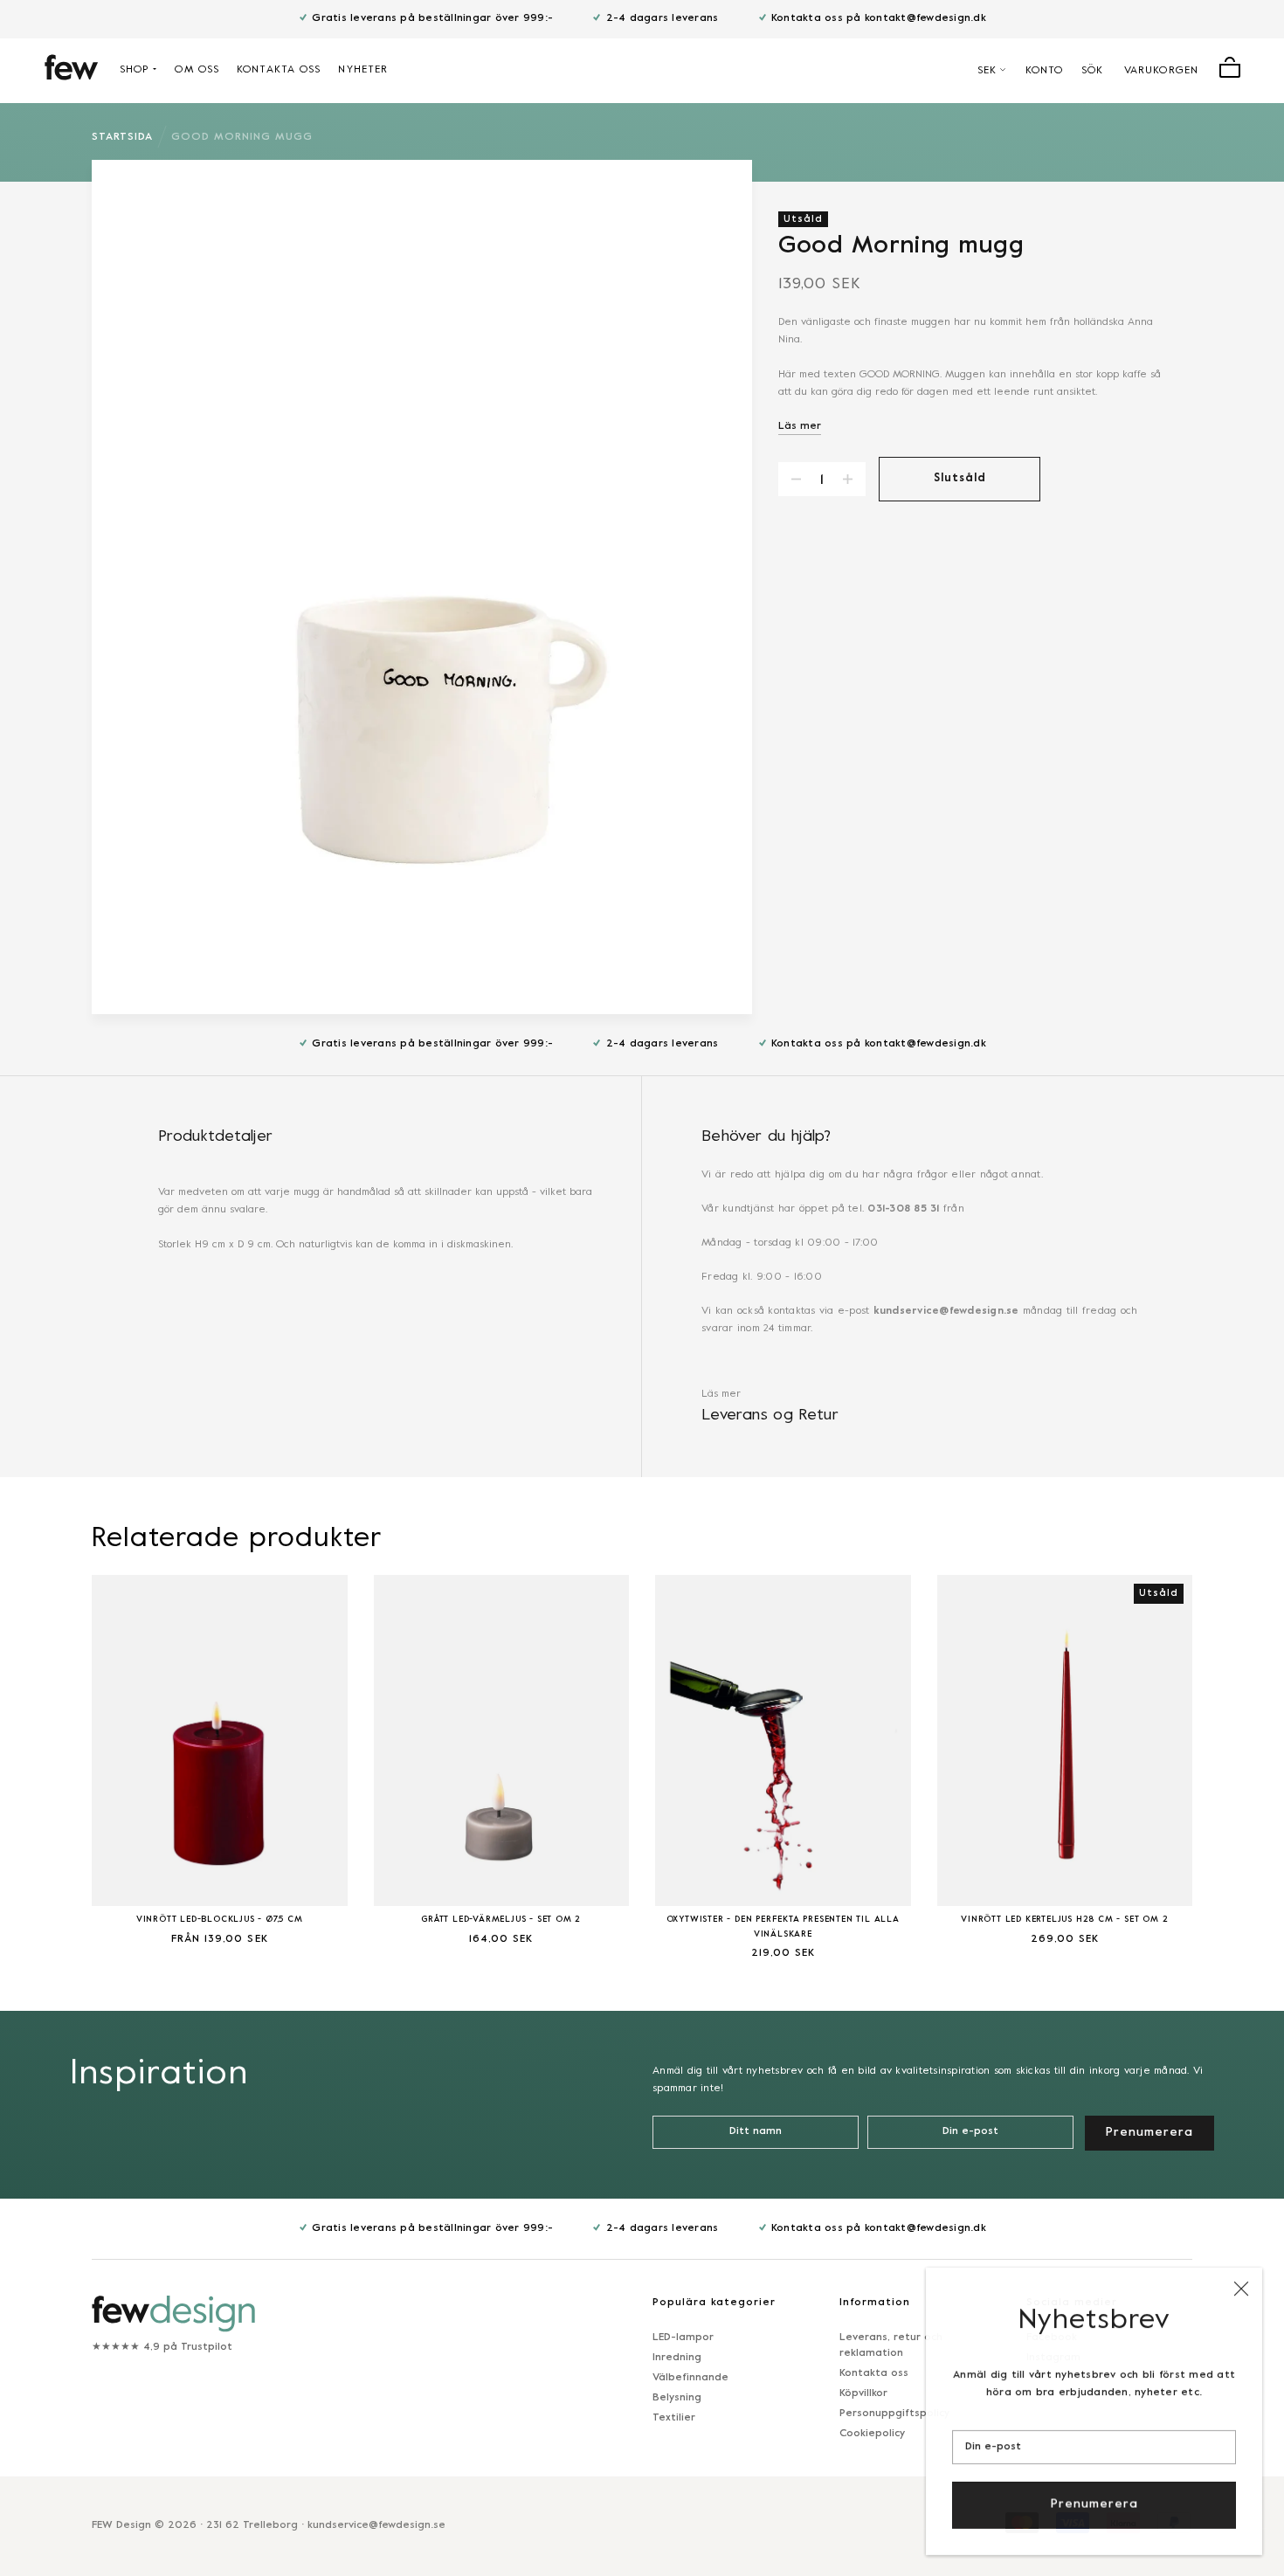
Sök (1092, 71)
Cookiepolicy (872, 2434)
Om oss (197, 70)
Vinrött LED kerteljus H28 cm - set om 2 (1064, 1920)
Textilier (674, 2418)
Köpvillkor (863, 2393)
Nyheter (363, 70)
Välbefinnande (690, 2378)
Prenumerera (1094, 2504)
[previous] (48, 1756)
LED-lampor (683, 2338)
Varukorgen (1161, 71)
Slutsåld (960, 479)
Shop (134, 70)
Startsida (122, 137)
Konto (1045, 71)
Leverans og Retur (770, 1416)
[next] (1236, 1756)
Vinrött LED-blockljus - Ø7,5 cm (220, 1920)
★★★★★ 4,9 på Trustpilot (162, 2347)
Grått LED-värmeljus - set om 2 (501, 1920)
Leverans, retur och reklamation (891, 2345)
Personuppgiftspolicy (894, 2414)
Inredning (677, 2358)
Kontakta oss (279, 70)
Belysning (677, 2398)
